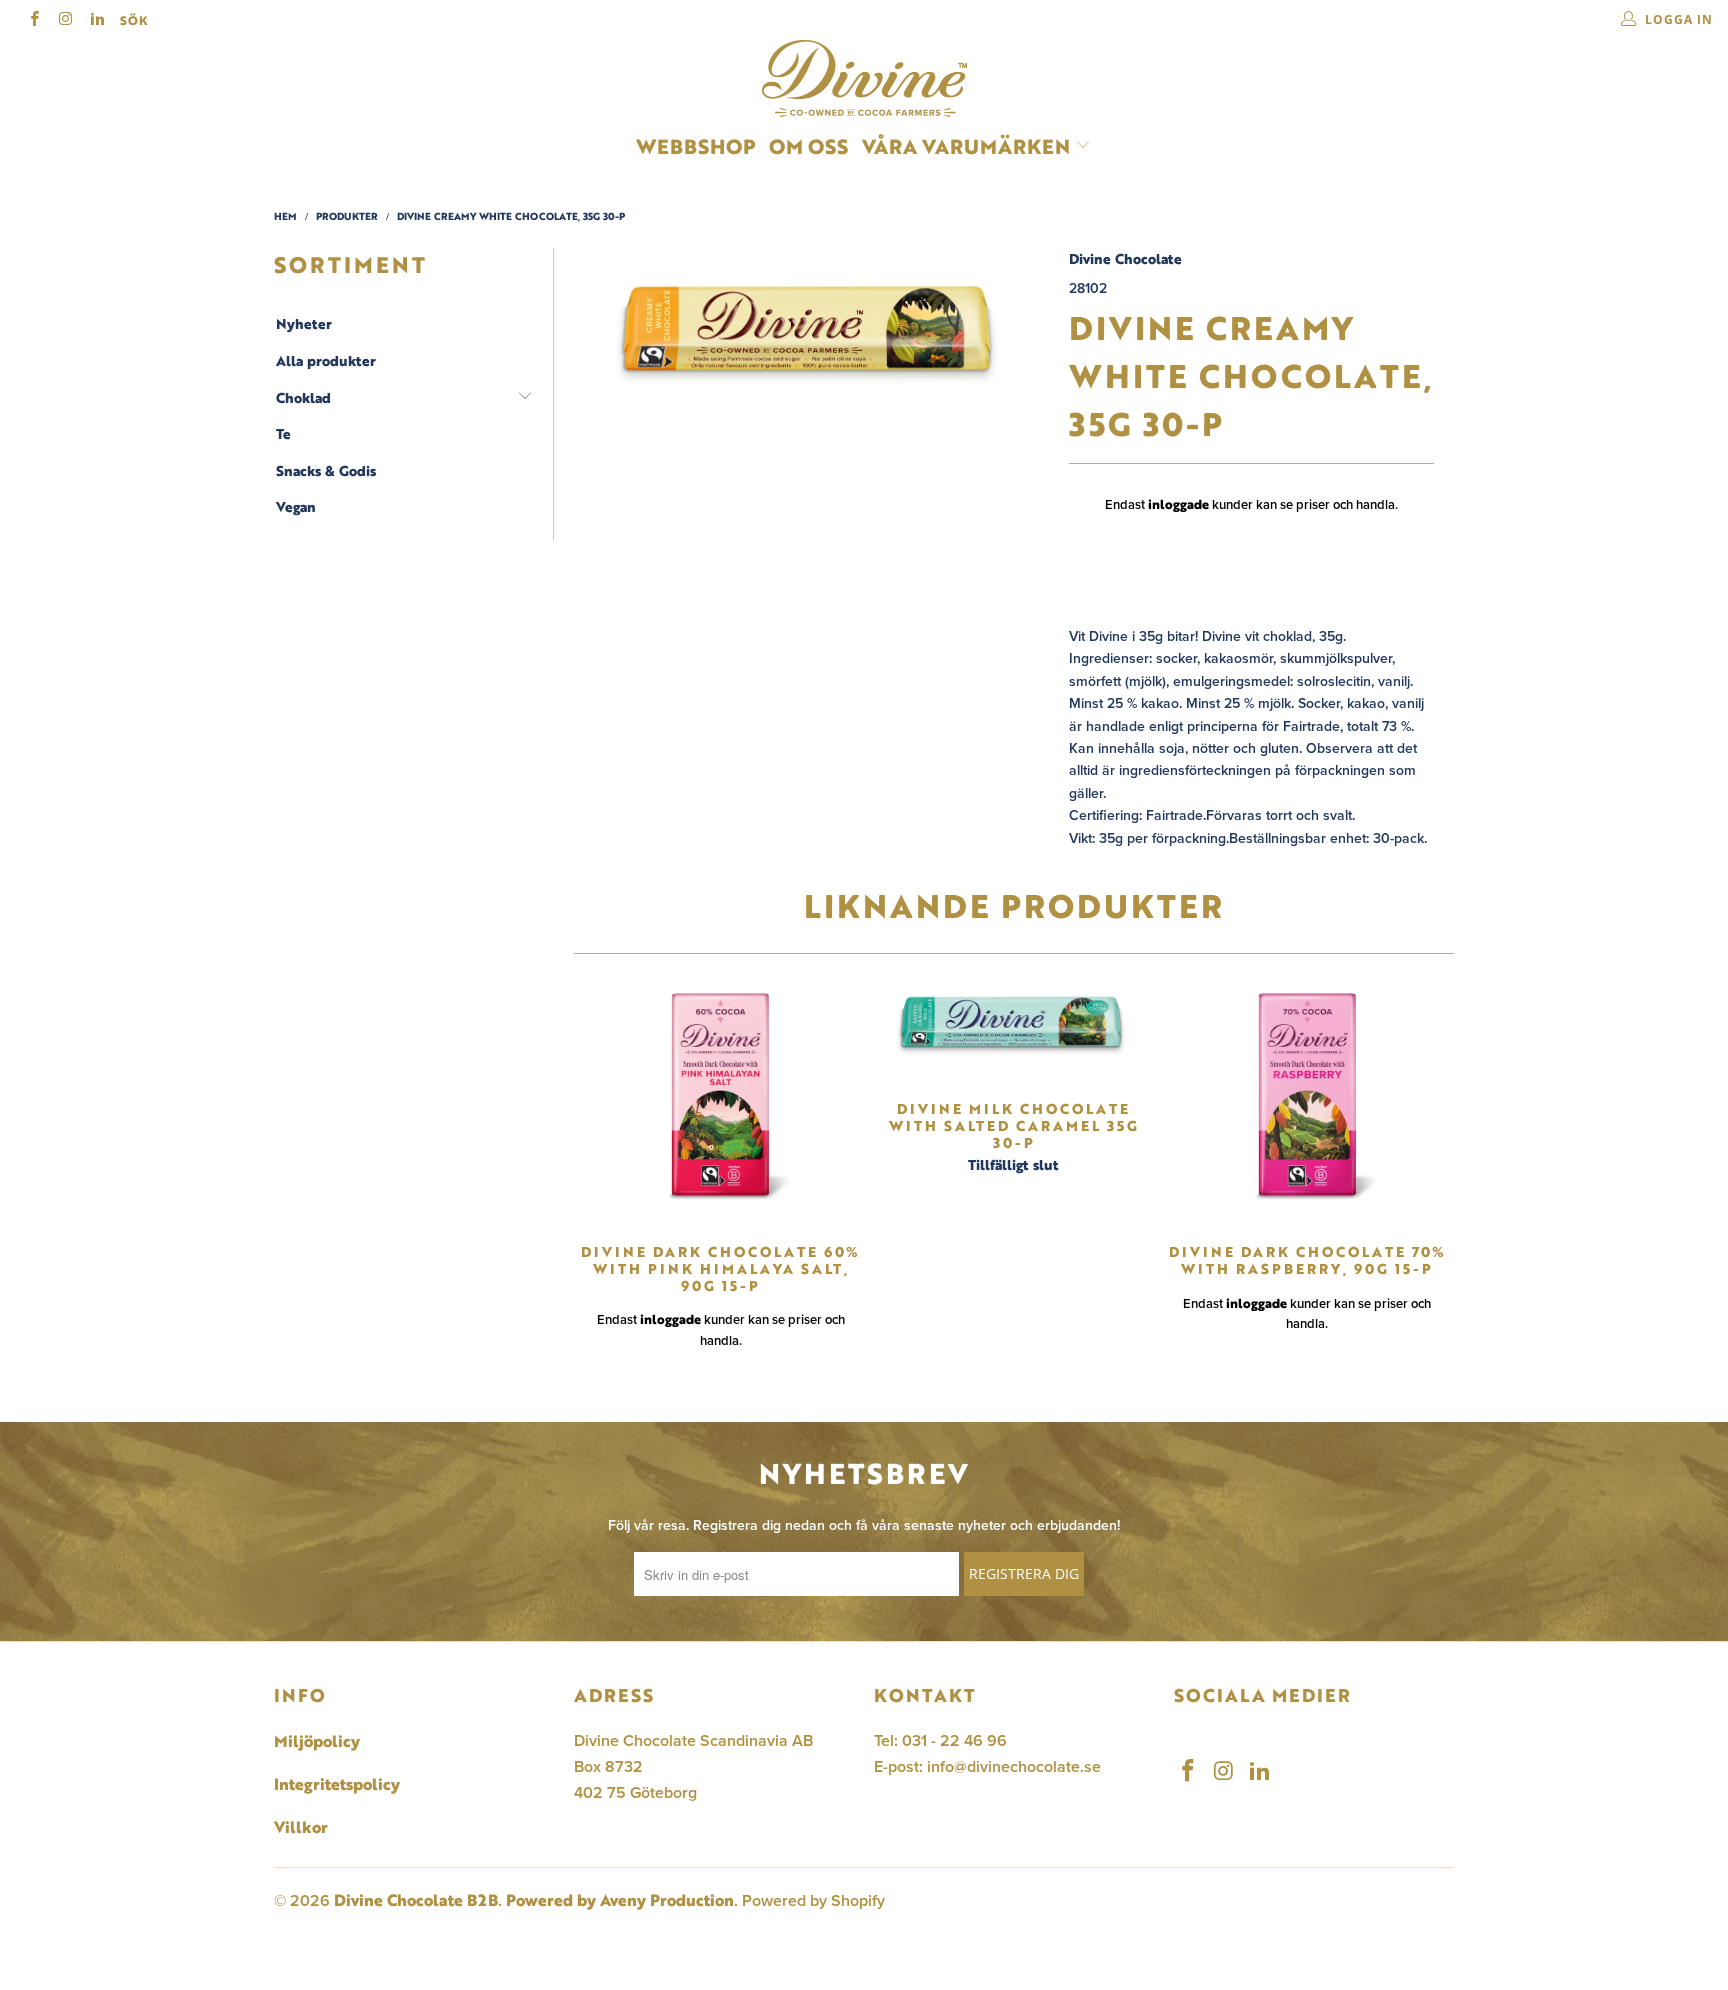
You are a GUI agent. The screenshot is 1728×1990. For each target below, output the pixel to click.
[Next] (1433, 1170)
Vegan (296, 507)
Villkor (301, 1827)
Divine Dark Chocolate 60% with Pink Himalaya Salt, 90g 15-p (720, 1099)
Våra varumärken (966, 146)
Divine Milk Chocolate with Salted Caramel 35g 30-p (1013, 1027)
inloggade (1178, 504)
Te (283, 434)
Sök (134, 20)
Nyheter (304, 324)
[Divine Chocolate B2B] (864, 78)
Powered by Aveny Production (620, 1900)
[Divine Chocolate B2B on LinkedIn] (96, 20)
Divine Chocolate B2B (416, 1900)
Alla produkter (326, 361)
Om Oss (808, 146)
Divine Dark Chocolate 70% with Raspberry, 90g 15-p (1307, 1099)
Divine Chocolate (1125, 258)
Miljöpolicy (317, 1741)
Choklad (303, 398)
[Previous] (595, 1170)
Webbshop (695, 146)
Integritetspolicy (337, 1784)
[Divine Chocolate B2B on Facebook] (33, 20)
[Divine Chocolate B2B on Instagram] (64, 20)
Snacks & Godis (326, 471)
